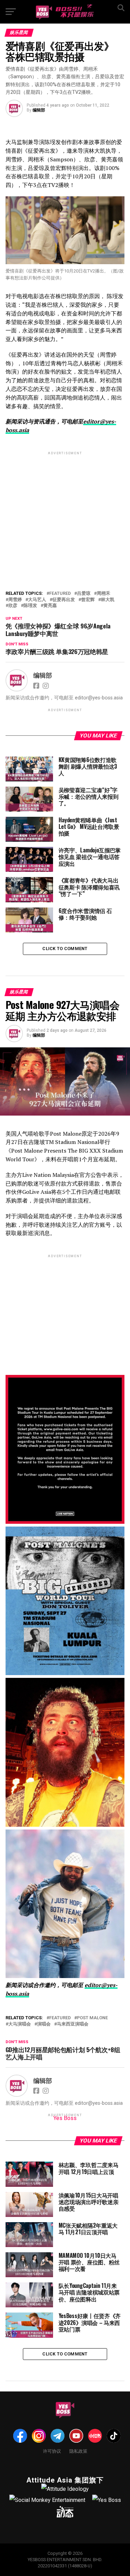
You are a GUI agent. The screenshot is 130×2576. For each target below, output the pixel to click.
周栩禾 (103, 594)
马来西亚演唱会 (73, 2024)
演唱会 (44, 2024)
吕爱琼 (84, 594)
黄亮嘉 (50, 606)
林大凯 (108, 600)
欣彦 (13, 606)
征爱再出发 (64, 600)
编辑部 (39, 110)
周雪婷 (15, 600)
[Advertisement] (65, 506)
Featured (60, 594)
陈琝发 (30, 606)
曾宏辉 (88, 600)
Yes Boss (65, 2118)
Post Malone (92, 2018)
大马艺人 (37, 600)
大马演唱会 (20, 2024)
